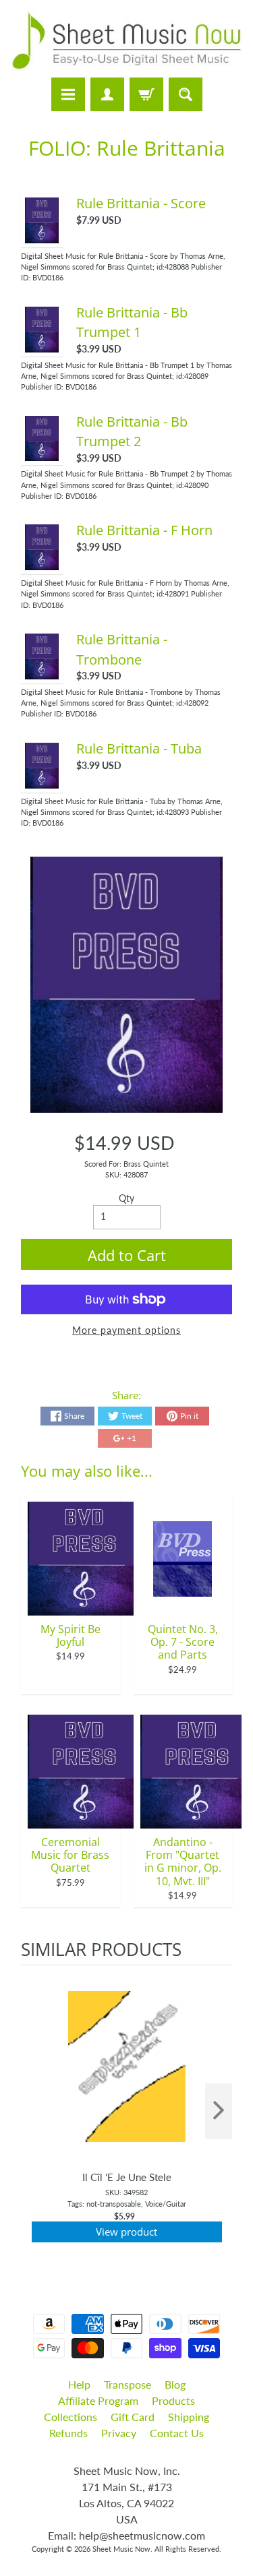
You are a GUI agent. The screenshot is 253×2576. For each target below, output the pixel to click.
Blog (175, 2384)
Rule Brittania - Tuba (139, 748)
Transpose (128, 2384)
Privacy (119, 2433)
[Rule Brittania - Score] (42, 236)
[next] (219, 2111)
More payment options (126, 1330)
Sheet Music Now (121, 2549)
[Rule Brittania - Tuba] (42, 781)
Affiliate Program (98, 2400)
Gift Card (133, 2417)
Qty (126, 1198)
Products (173, 2400)
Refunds (68, 2433)
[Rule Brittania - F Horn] (42, 563)
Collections (71, 2417)
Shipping (189, 2417)
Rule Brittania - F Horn (144, 530)
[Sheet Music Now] (126, 41)
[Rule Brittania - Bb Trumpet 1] (42, 345)
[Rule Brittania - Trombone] (42, 672)
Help (79, 2384)
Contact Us (177, 2433)
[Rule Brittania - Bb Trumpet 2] (42, 454)
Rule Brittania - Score (141, 203)
